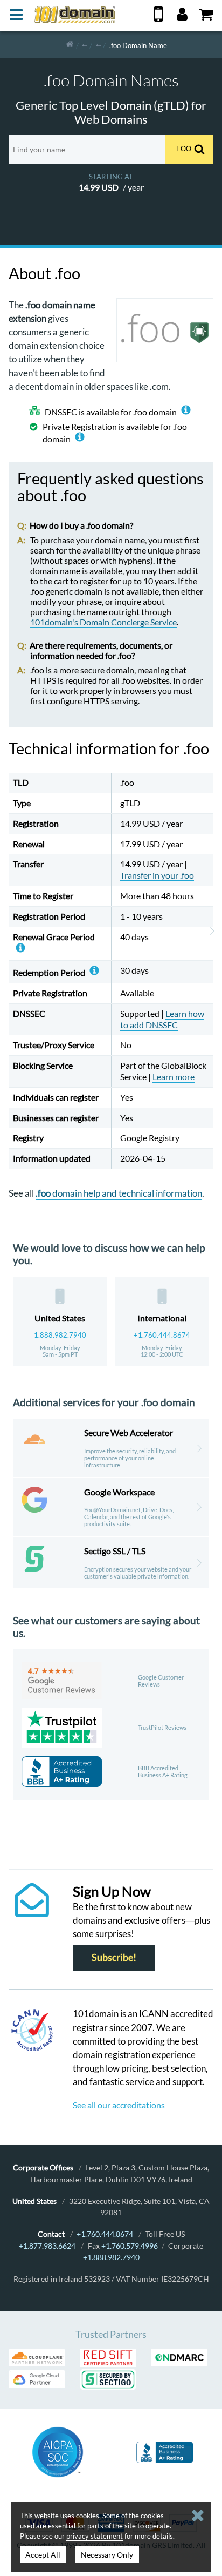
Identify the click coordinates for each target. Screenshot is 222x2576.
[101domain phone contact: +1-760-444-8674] (158, 18)
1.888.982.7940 (60, 1335)
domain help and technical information (119, 1193)
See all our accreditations (119, 2105)
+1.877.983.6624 (47, 2246)
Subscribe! (114, 1957)
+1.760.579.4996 (130, 2246)
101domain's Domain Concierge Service (103, 622)
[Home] (70, 45)
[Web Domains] (99, 45)
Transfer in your (157, 875)
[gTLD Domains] (85, 45)
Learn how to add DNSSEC (162, 1019)
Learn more (174, 1077)
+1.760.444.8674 (162, 1335)
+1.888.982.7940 (111, 2257)
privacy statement (95, 2536)
